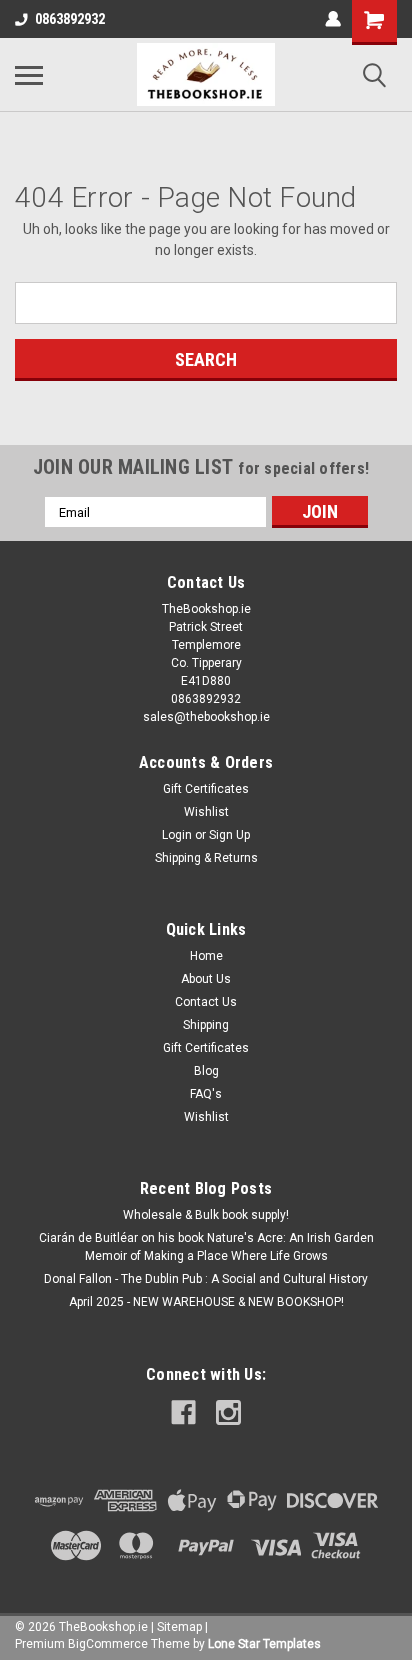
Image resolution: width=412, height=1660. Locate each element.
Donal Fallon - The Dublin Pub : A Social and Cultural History (206, 1279)
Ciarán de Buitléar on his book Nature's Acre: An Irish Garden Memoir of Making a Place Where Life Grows (206, 1247)
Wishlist (206, 812)
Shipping (206, 1025)
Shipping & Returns (206, 858)
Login (177, 835)
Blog (206, 1071)
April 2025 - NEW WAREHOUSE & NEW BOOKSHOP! (206, 1302)
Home (206, 956)
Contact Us (206, 1002)
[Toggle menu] (29, 75)
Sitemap (179, 1627)
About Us (206, 979)
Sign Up (229, 835)
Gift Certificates (206, 789)
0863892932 (70, 19)
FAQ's (206, 1094)
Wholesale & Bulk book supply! (206, 1215)
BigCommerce (108, 1644)
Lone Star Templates (264, 1644)
